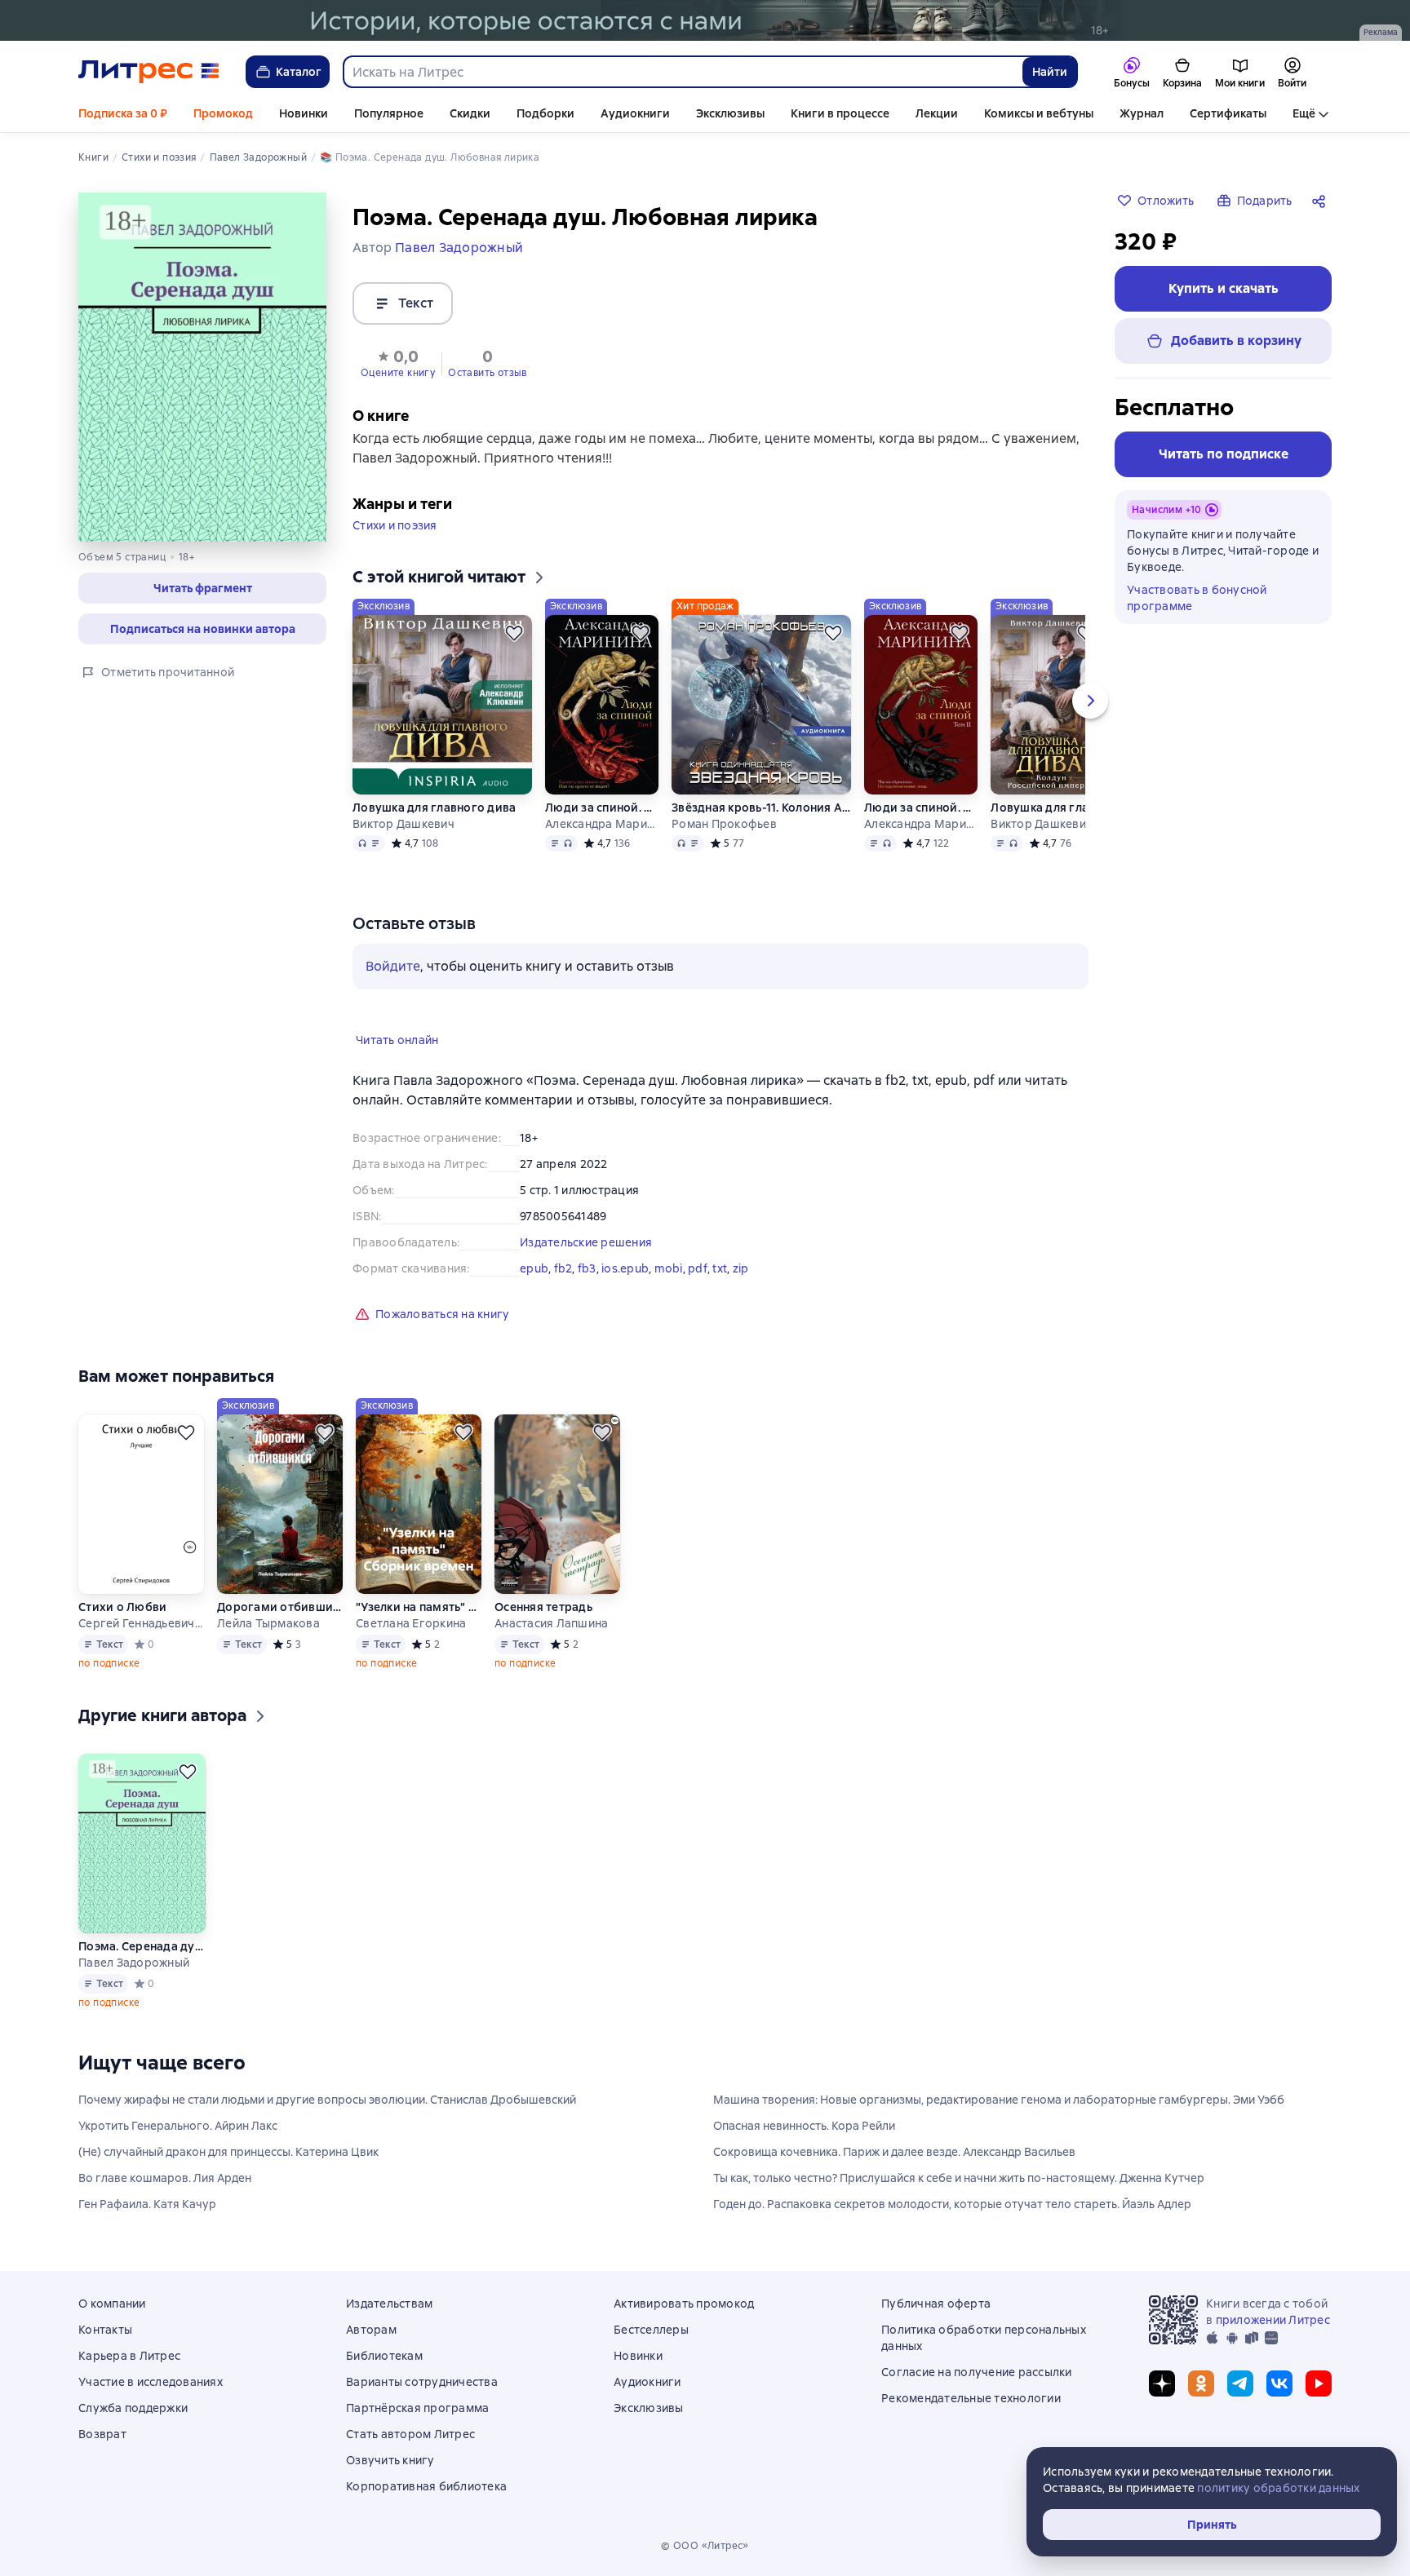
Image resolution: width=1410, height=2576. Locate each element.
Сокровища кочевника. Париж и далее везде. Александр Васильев (894, 2152)
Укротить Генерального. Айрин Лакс (178, 2126)
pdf (698, 1268)
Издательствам (389, 2304)
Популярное (389, 113)
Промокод (223, 113)
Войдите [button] (393, 966)
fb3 (587, 1268)
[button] (202, 588)
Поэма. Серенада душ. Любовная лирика (142, 1946)
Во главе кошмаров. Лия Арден (165, 2178)
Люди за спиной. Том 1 (601, 808)
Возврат (102, 2434)
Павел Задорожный (134, 1963)
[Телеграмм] (1240, 2383)
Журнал (1142, 113)
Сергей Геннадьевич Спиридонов (141, 1623)
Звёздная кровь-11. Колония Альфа (761, 808)
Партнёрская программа (417, 2408)
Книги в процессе (840, 113)
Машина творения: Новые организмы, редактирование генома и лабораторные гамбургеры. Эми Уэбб (999, 2100)
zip (741, 1268)
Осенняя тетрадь (543, 1607)
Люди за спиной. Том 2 (920, 808)
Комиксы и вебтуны (1039, 113)
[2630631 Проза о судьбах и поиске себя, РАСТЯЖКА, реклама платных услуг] (705, 20)
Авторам (371, 2330)
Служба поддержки (133, 2408)
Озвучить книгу (390, 2460)
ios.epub (625, 1268)
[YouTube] (1319, 2383)
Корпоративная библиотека (426, 2486)
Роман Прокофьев (724, 824)
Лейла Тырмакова (268, 1623)
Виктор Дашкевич (403, 824)
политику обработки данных (1278, 2488)
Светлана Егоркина (411, 1623)
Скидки (470, 113)
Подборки (545, 113)
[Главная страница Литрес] (149, 72)
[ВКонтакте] (1279, 2383)
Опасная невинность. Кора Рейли (804, 2126)
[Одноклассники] (1201, 2383)
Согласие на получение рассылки (977, 2372)
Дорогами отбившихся (280, 1607)
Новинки (304, 113)
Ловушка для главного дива (434, 808)
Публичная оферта (936, 2304)
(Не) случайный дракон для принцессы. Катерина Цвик (228, 2152)
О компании (112, 2304)
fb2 (563, 1268)
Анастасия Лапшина (551, 1623)
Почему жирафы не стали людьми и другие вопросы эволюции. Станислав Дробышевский (327, 2100)
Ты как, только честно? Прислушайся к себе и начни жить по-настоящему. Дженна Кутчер (959, 2178)
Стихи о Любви (122, 1607)
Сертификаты (1228, 113)
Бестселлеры (651, 2330)
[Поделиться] (1322, 201)
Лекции (937, 113)
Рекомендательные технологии (971, 2398)
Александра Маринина (601, 824)
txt (720, 1268)
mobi (669, 1268)
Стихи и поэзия (395, 525)
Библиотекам (384, 2356)
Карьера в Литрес (129, 2356)
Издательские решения (586, 1242)
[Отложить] (514, 633)
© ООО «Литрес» (705, 2546)
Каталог (299, 72)
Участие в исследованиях (151, 2382)
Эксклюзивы (730, 113)
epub (534, 1268)
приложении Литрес (1273, 2320)
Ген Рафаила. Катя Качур (147, 2204)
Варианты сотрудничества (422, 2382)
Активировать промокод (684, 2304)
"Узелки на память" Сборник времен (419, 1607)
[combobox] (682, 72)
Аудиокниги (635, 113)
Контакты (105, 2330)
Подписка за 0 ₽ (123, 113)
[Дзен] (1162, 2383)
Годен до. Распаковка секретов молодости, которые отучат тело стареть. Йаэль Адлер (952, 2204)
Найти (1050, 72)
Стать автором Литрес (410, 2434)
